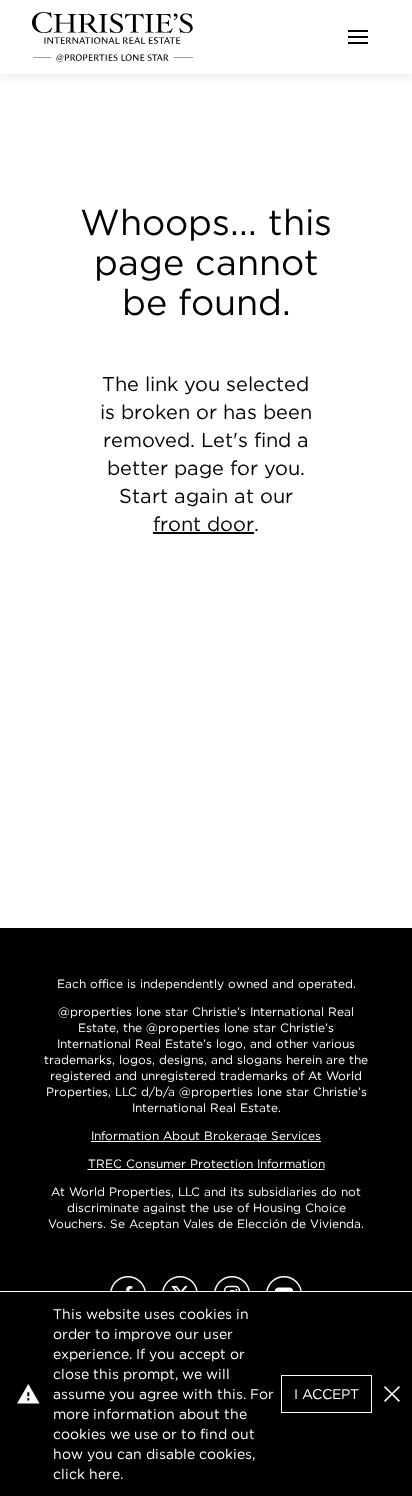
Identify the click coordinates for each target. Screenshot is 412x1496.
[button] (392, 1394)
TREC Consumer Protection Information (206, 1163)
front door (203, 524)
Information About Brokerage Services (206, 1135)
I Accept (326, 1394)
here (104, 1474)
